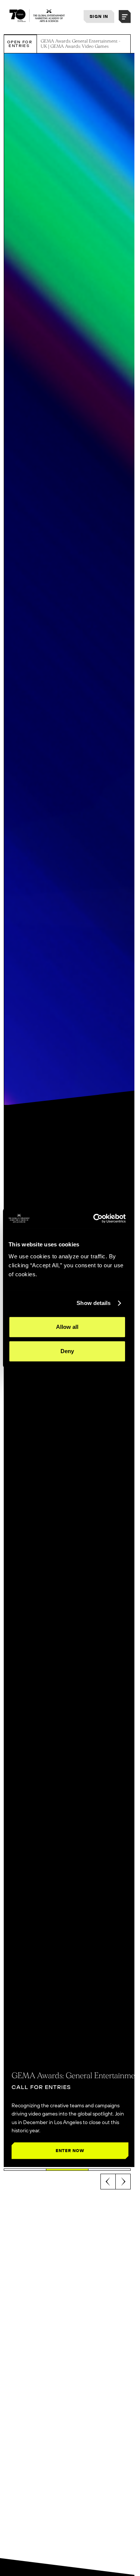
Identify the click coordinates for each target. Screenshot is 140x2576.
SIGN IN (99, 16)
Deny (67, 1351)
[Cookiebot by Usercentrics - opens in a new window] (95, 1218)
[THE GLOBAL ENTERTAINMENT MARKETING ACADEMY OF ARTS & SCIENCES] (37, 16)
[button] (125, 17)
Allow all (67, 1327)
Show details (94, 1303)
